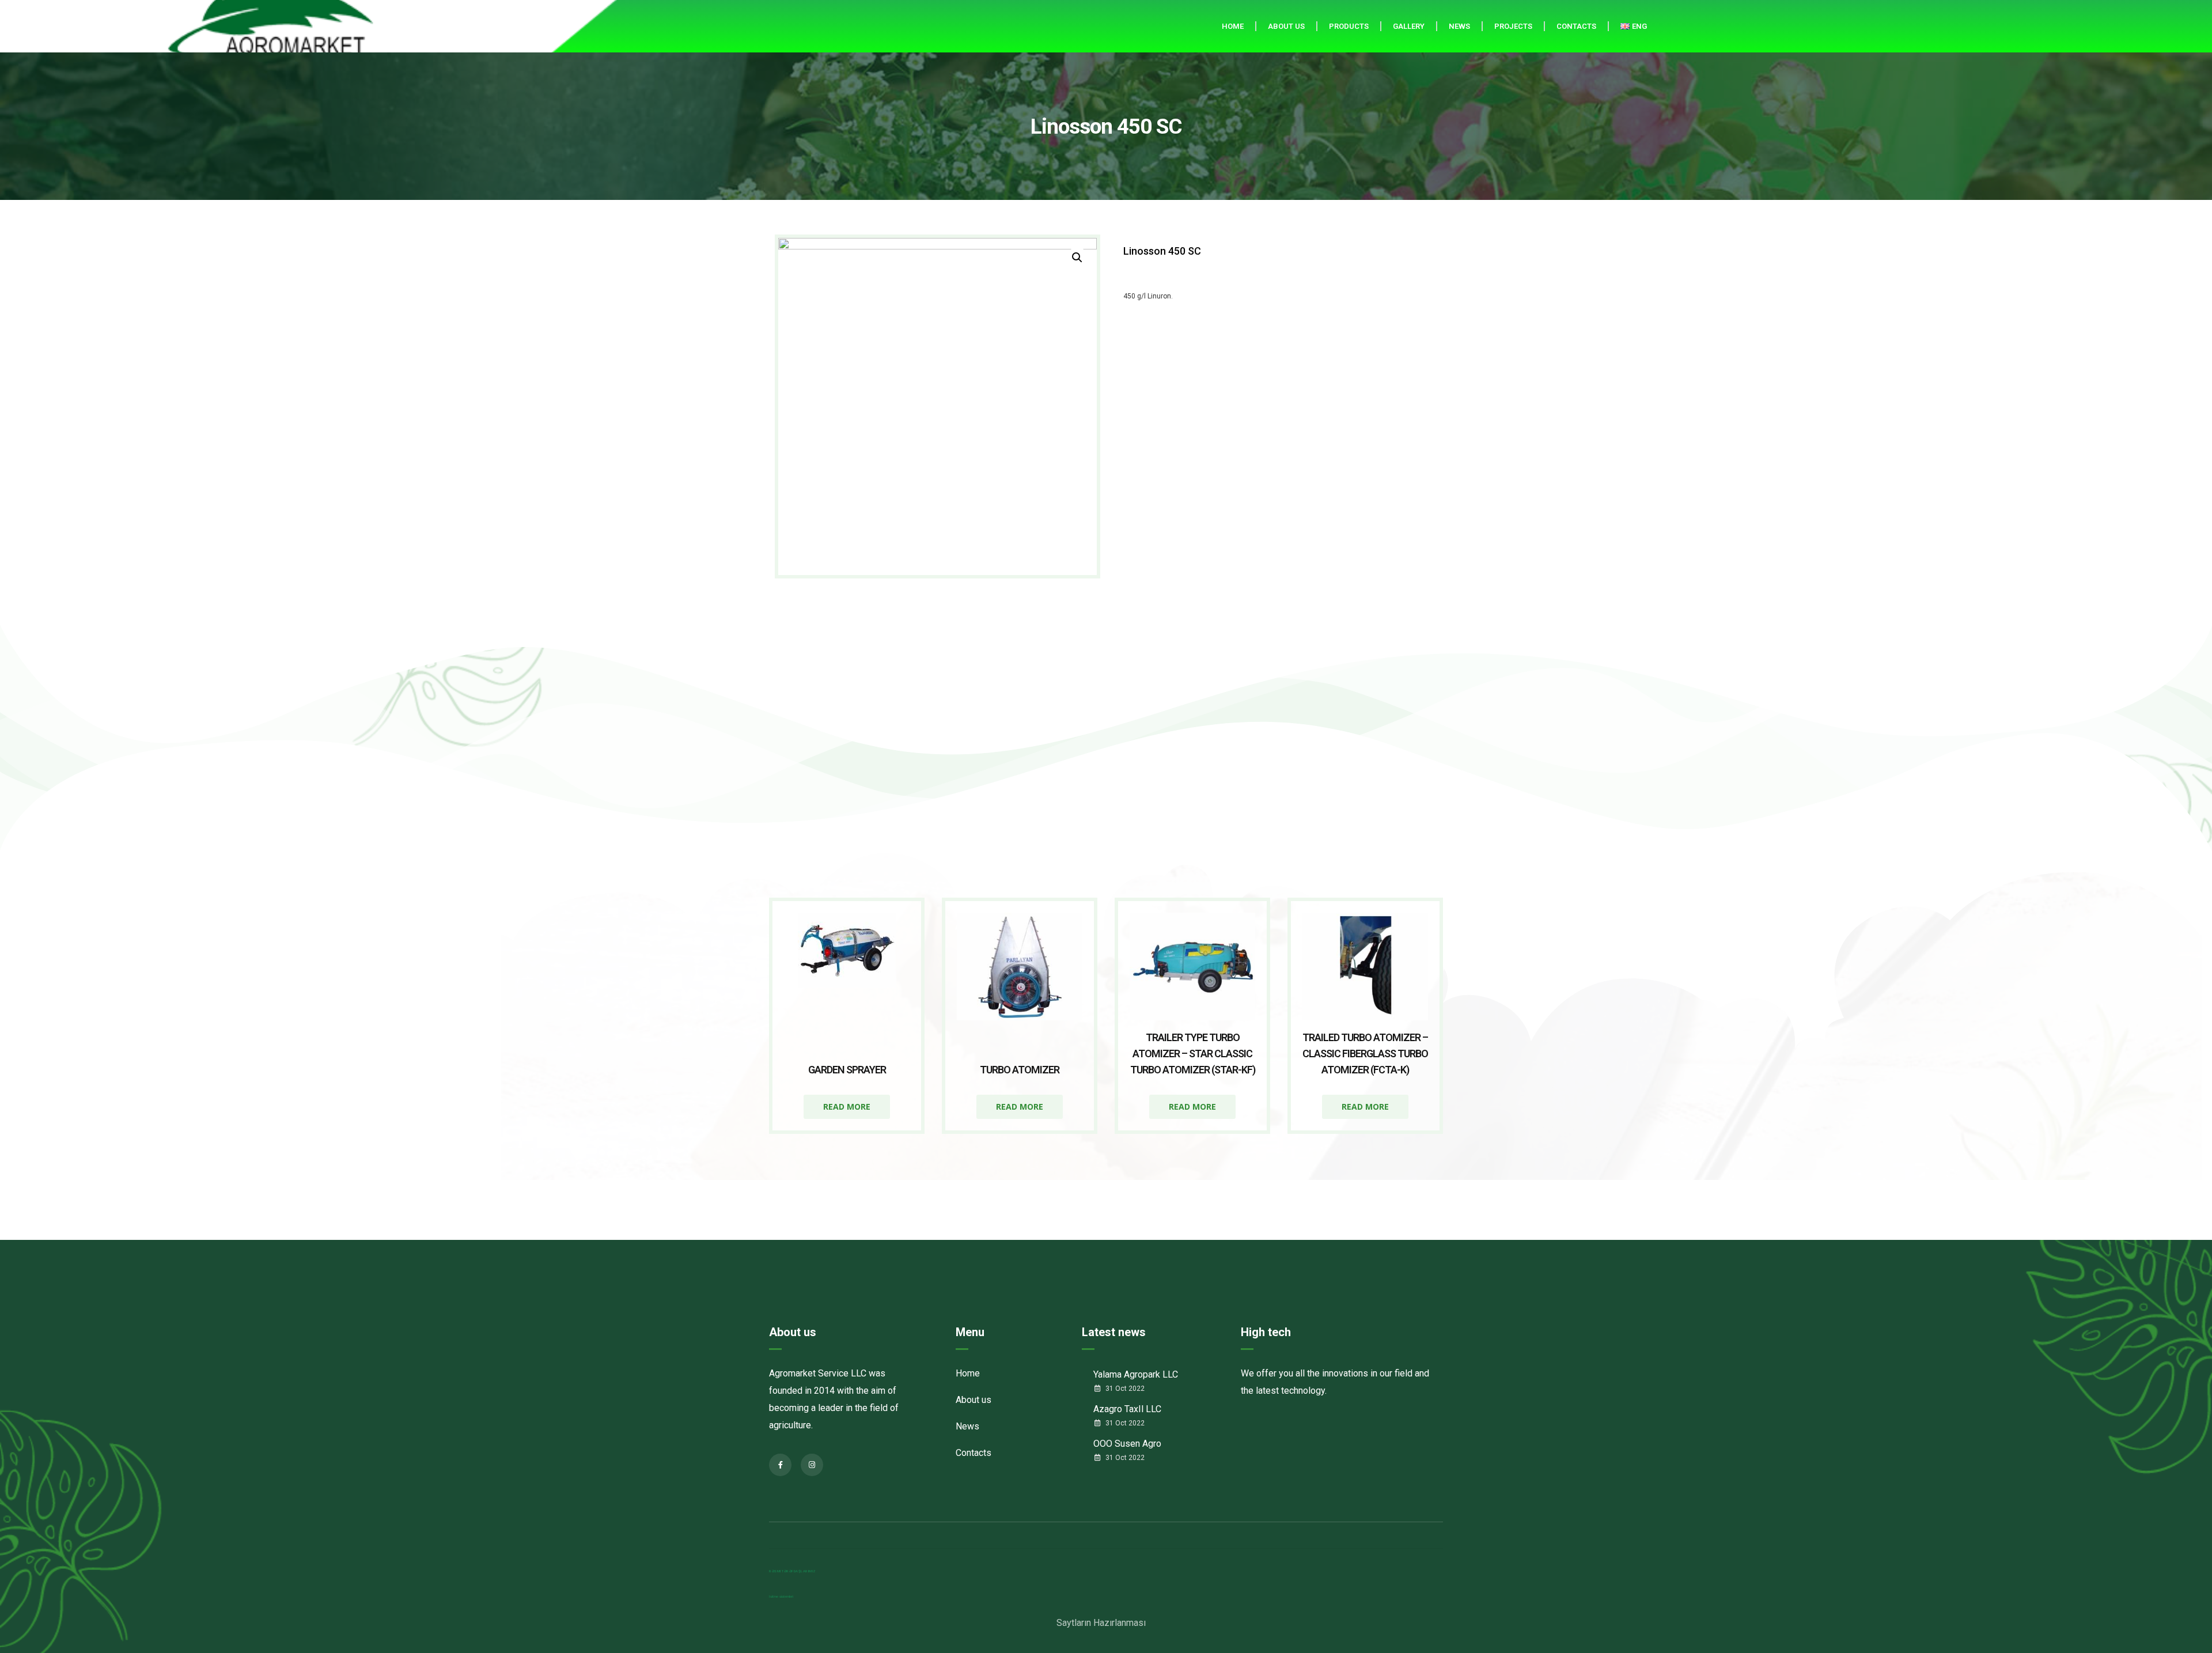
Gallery (1409, 26)
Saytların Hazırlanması (1101, 1623)
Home (1233, 26)
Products (1349, 26)
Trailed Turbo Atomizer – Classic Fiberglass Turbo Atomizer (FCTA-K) (1365, 1054)
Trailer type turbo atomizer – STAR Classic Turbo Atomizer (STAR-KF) (1193, 1054)
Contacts (1576, 26)
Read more (847, 1107)
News (1459, 26)
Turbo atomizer (1020, 1070)
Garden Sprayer (847, 1070)
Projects (1513, 26)
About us (1286, 26)
